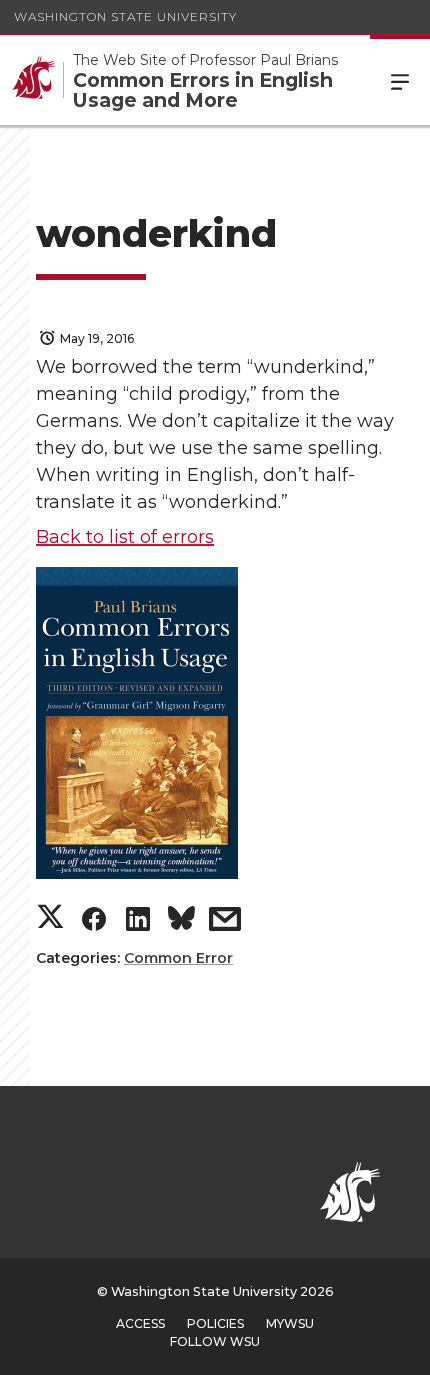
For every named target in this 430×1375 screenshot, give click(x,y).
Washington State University (125, 16)
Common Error (178, 958)
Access (140, 1323)
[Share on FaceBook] (94, 923)
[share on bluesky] (181, 922)
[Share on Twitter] (50, 918)
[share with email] (225, 923)
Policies (215, 1323)
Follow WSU (215, 1341)
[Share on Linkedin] (138, 923)
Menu (400, 80)
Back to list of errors (125, 537)
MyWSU (290, 1323)
